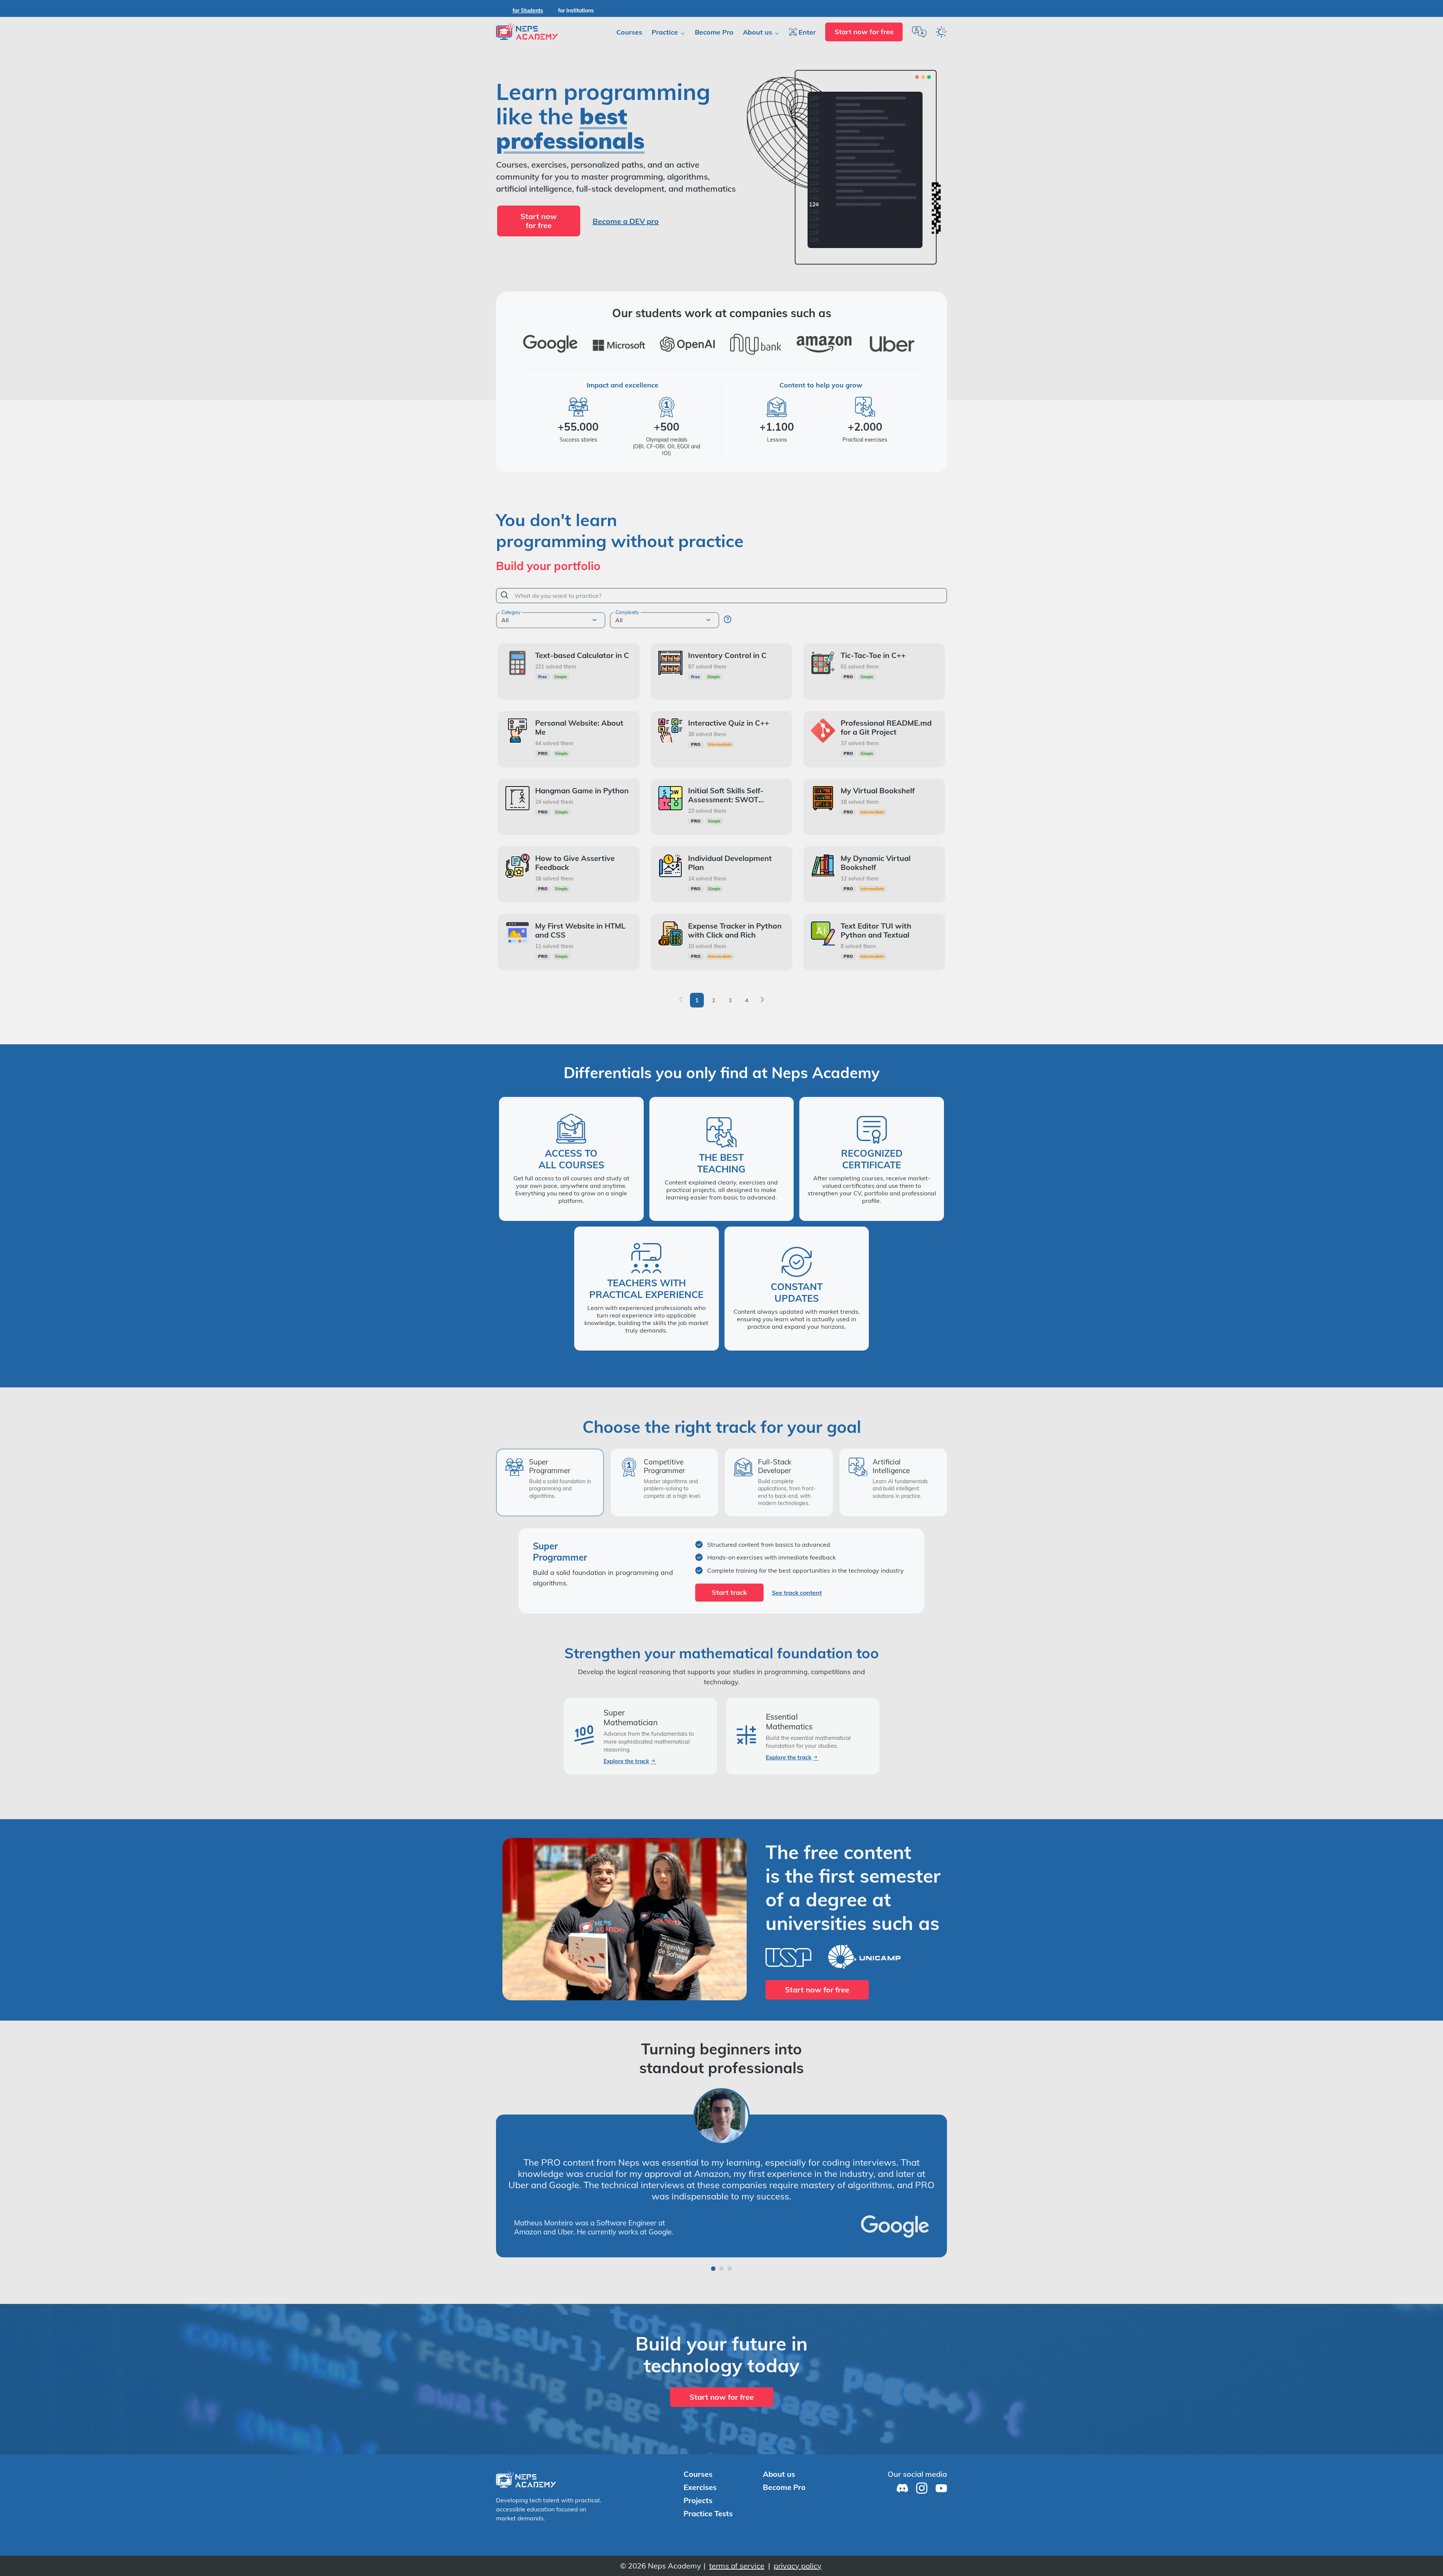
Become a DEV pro (626, 221)
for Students (528, 11)
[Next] (762, 1000)
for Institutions (576, 11)
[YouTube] (939, 2503)
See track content (797, 1593)
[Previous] (681, 1000)
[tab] (550, 1482)
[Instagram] (920, 2503)
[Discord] (900, 2503)
